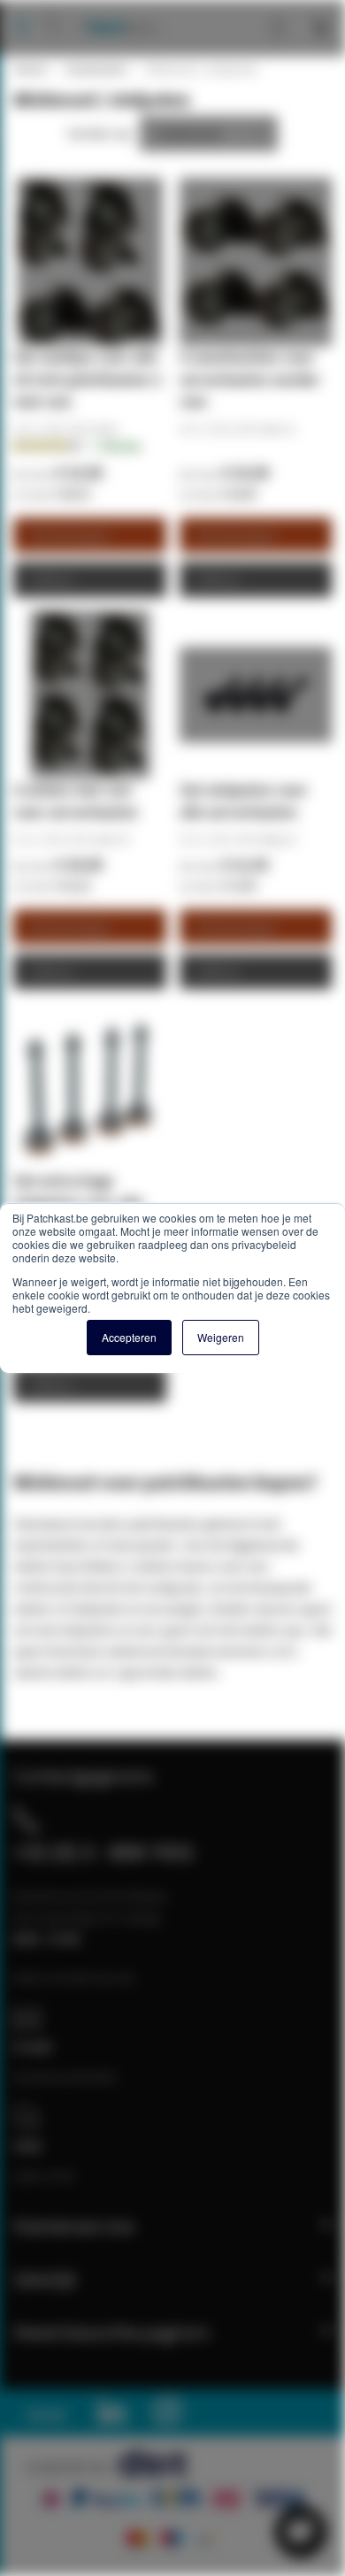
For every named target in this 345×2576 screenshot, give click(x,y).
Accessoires (96, 69)
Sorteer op (99, 133)
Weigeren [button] (221, 1337)
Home (29, 69)
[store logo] (116, 9)
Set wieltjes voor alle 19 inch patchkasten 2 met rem (88, 379)
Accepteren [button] (129, 1337)
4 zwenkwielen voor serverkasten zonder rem (250, 379)
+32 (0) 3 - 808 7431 (104, 1851)
